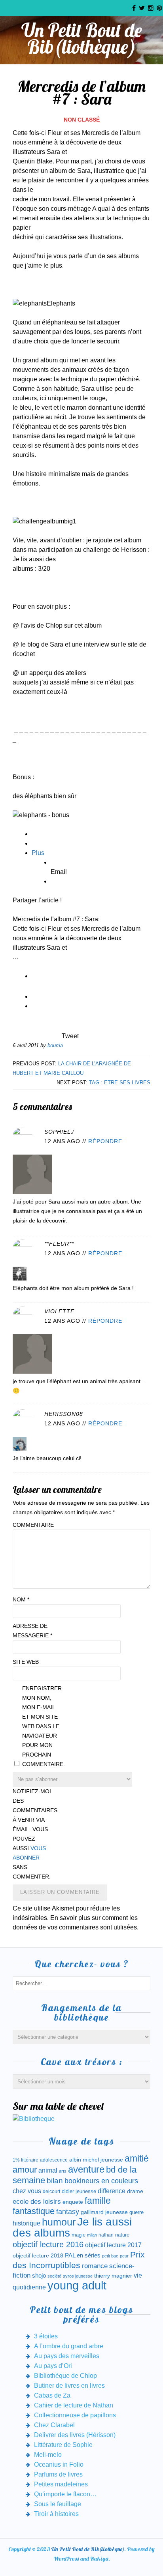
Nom (21, 1599)
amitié (137, 2158)
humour (59, 2222)
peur (124, 2256)
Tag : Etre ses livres (120, 1083)
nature (122, 2235)
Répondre (105, 1141)
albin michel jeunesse (96, 2160)
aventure (86, 2169)
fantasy (68, 2212)
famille (98, 2201)
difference (112, 2191)
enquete (73, 2202)
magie (79, 2235)
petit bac (110, 2256)
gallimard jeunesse (104, 2212)
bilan (55, 2181)
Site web (26, 1662)
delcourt (51, 2192)
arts (63, 2171)
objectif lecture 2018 (38, 2255)
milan (92, 2235)
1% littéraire (26, 2160)
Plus (38, 853)
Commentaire (32, 1525)
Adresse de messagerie (32, 1631)
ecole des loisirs (37, 2202)
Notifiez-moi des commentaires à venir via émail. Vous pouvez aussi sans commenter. (32, 1834)
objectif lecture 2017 (113, 2245)
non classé (82, 120)
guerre (136, 2212)
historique (27, 2223)
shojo (39, 2276)
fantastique (34, 2211)
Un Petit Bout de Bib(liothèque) (82, 38)
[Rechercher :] (81, 1983)
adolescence (54, 2160)
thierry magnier (113, 2276)
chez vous (27, 2191)
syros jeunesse (78, 2276)
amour (25, 2170)
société (54, 2276)
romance (95, 2266)
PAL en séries (83, 2255)
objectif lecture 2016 (48, 2244)
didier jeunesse (79, 2191)
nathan (106, 2235)
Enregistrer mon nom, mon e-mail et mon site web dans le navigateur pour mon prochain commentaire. (42, 1726)
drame (135, 2191)
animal (48, 2170)
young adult (77, 2285)
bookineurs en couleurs (101, 2181)
